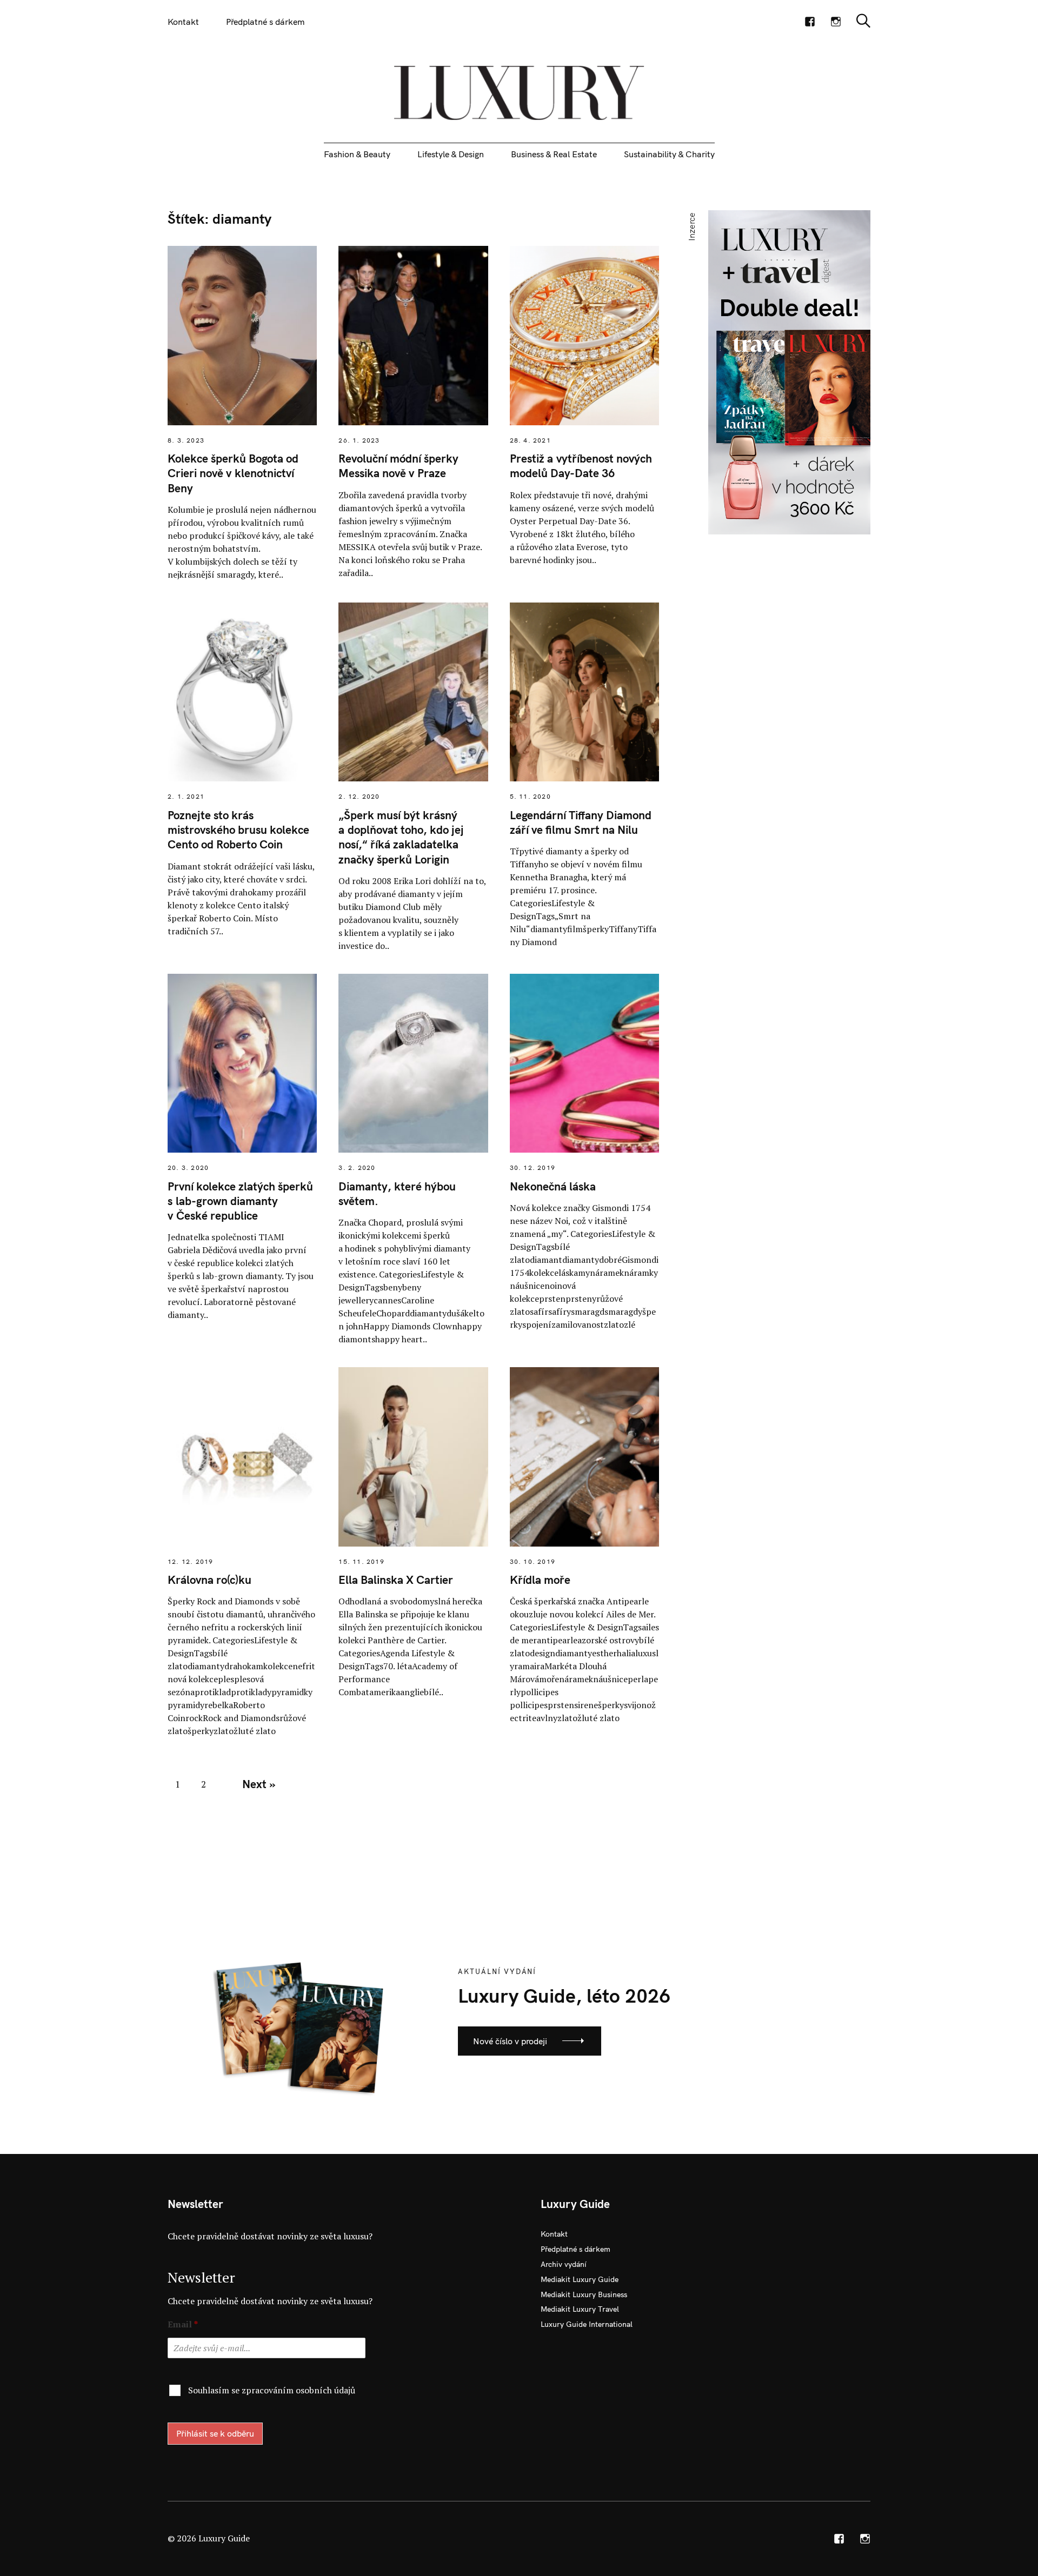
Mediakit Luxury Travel (580, 2309)
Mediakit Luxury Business (584, 2294)
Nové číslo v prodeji (510, 2041)
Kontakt (183, 22)
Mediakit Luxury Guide (580, 2279)
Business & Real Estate (554, 154)
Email (183, 2324)
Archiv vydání (564, 2264)
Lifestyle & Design (451, 154)
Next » (259, 1784)
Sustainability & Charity (669, 154)
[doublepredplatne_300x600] (789, 371)
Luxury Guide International (587, 2324)
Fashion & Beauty (357, 154)
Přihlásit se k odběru (215, 2433)
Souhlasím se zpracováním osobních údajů (272, 2390)
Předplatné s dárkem (265, 22)
